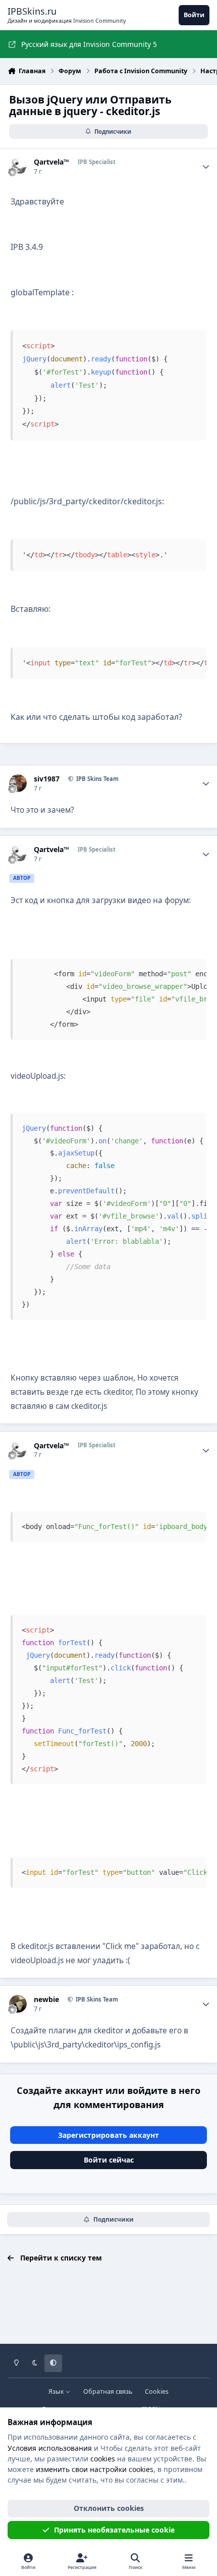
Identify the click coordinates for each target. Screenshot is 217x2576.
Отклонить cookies (109, 2508)
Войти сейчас (109, 2160)
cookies (103, 2459)
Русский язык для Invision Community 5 (89, 44)
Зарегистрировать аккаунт (108, 2135)
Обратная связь (108, 2391)
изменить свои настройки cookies (95, 2469)
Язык (57, 2391)
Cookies (157, 2391)
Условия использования (50, 2448)
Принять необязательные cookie (114, 2530)
